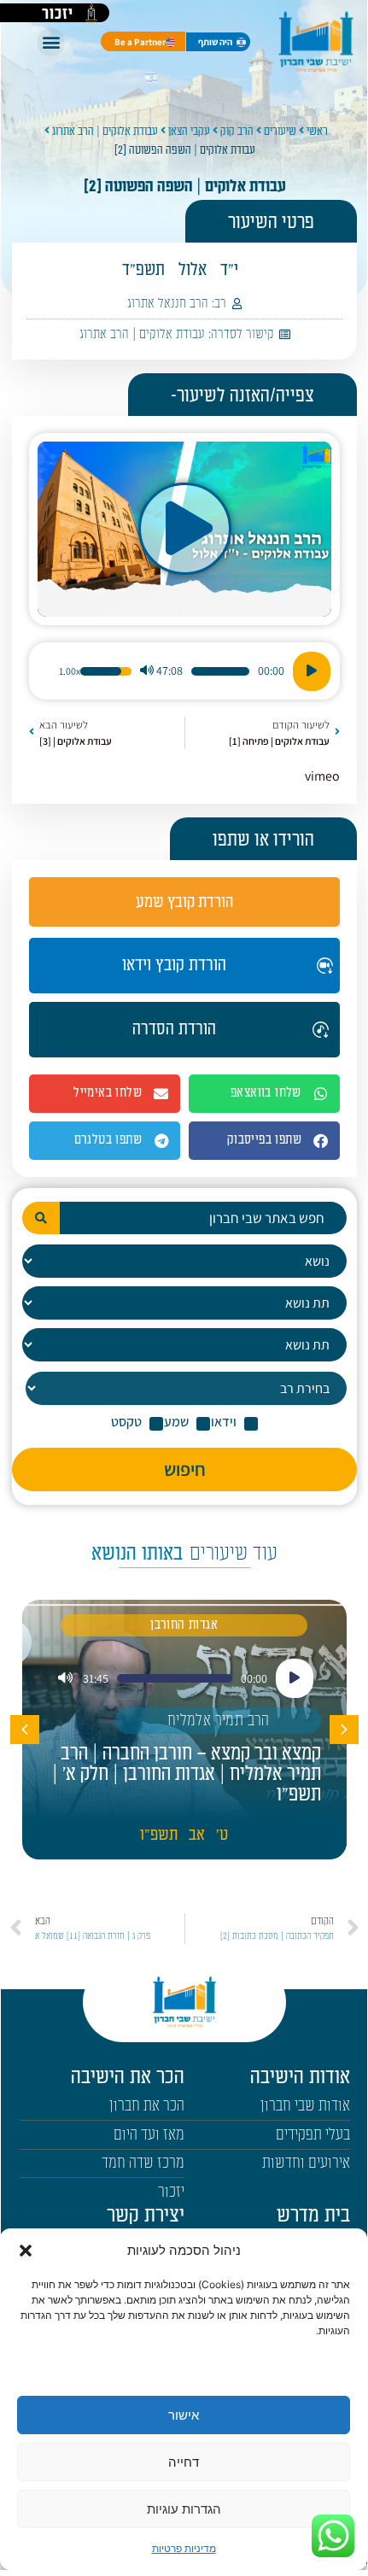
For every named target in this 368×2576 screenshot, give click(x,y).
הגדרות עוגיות (184, 2509)
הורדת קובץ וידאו (174, 965)
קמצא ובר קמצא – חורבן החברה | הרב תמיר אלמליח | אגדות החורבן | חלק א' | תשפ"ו (187, 1774)
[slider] (220, 671)
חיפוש (185, 1469)
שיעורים (280, 131)
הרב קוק (237, 131)
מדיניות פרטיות (184, 2548)
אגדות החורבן (184, 1625)
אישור (184, 2415)
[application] (184, 671)
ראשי (317, 131)
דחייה (184, 2462)
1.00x (70, 671)
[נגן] (312, 671)
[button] (26, 2251)
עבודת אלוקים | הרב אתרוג (105, 131)
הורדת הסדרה (174, 1029)
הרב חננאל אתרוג (168, 304)
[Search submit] (41, 1218)
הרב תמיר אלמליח (219, 1721)
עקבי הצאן (189, 131)
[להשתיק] (147, 671)
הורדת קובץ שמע (184, 902)
